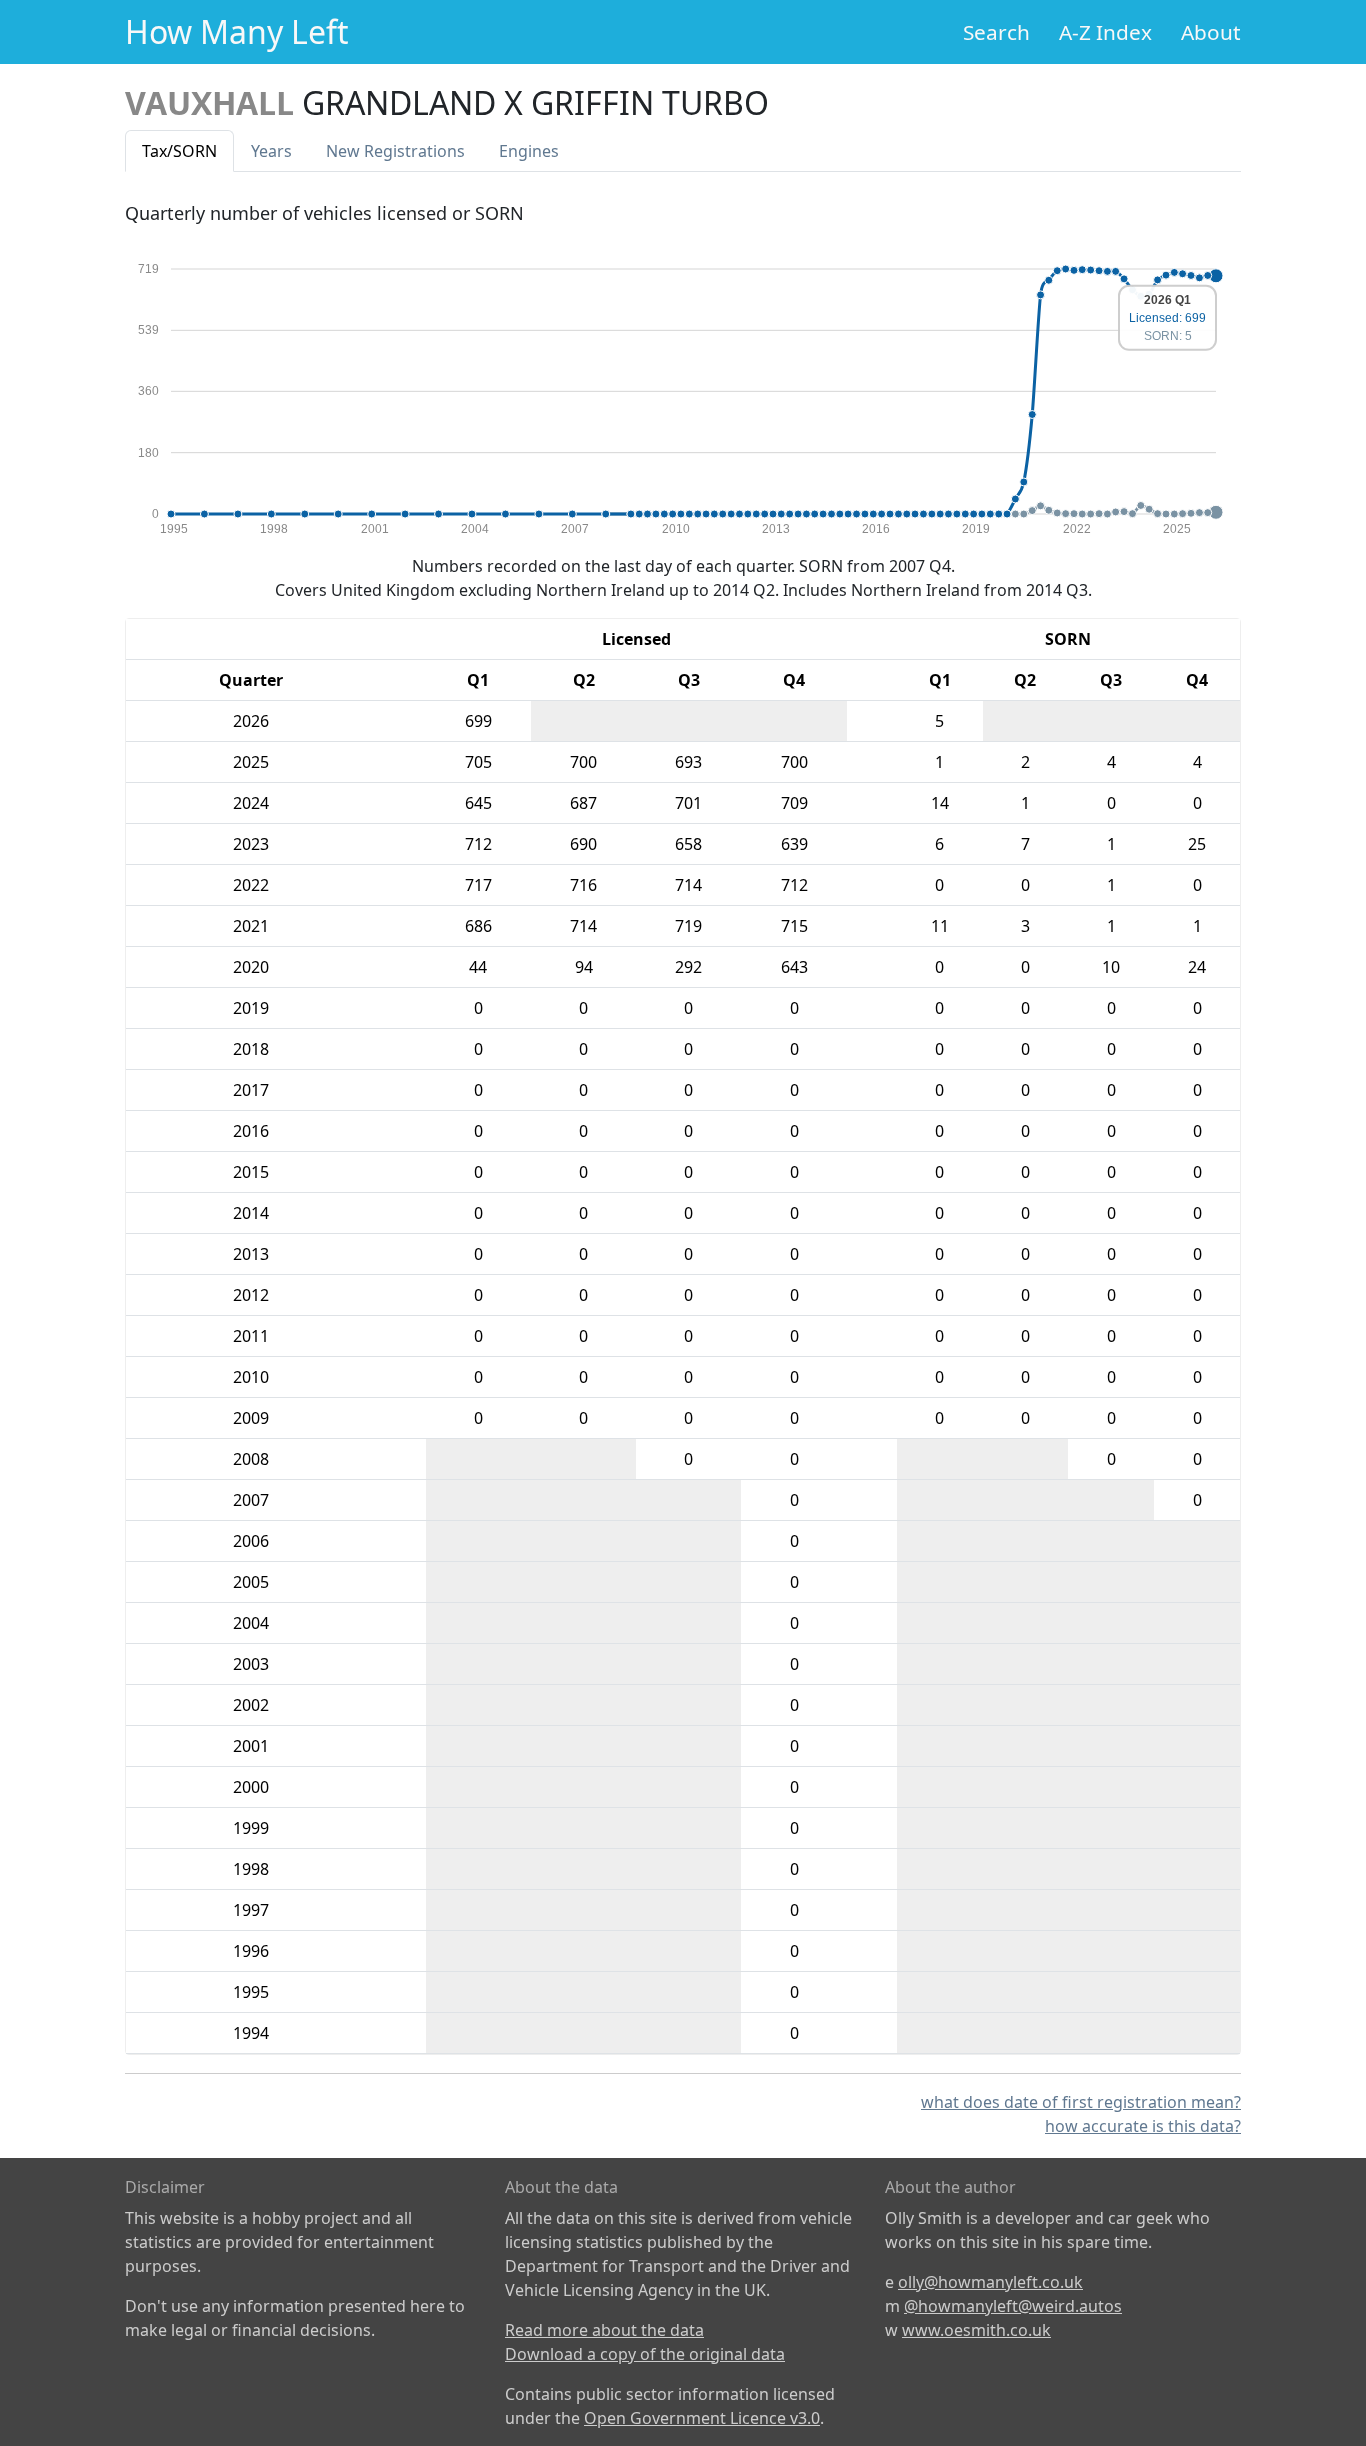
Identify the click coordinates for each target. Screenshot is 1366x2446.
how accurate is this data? (1143, 2126)
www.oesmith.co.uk (976, 2330)
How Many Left (237, 31)
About (1211, 32)
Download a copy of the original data (645, 2354)
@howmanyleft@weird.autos (1013, 2306)
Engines (529, 151)
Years (271, 151)
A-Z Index (1105, 32)
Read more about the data (604, 2330)
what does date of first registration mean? (1081, 2102)
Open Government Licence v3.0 (702, 2418)
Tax (179, 151)
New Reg (395, 151)
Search (996, 32)
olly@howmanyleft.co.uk (990, 2282)
